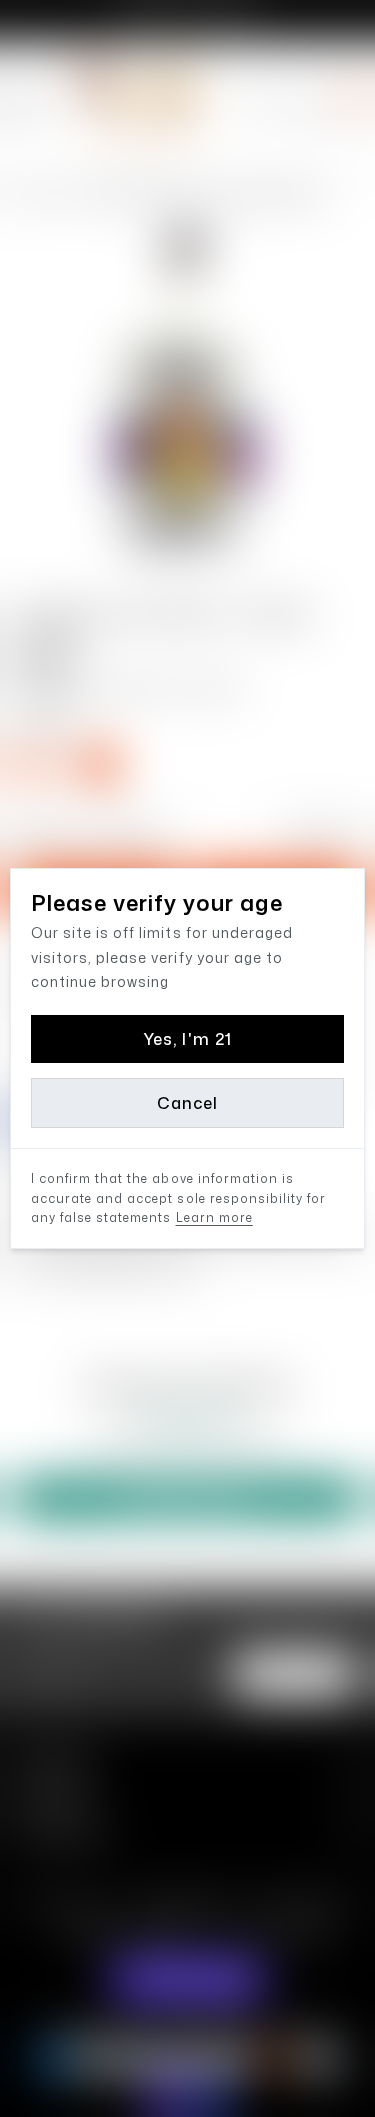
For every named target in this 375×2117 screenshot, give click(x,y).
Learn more (214, 1217)
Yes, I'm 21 (187, 1039)
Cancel (187, 1103)
